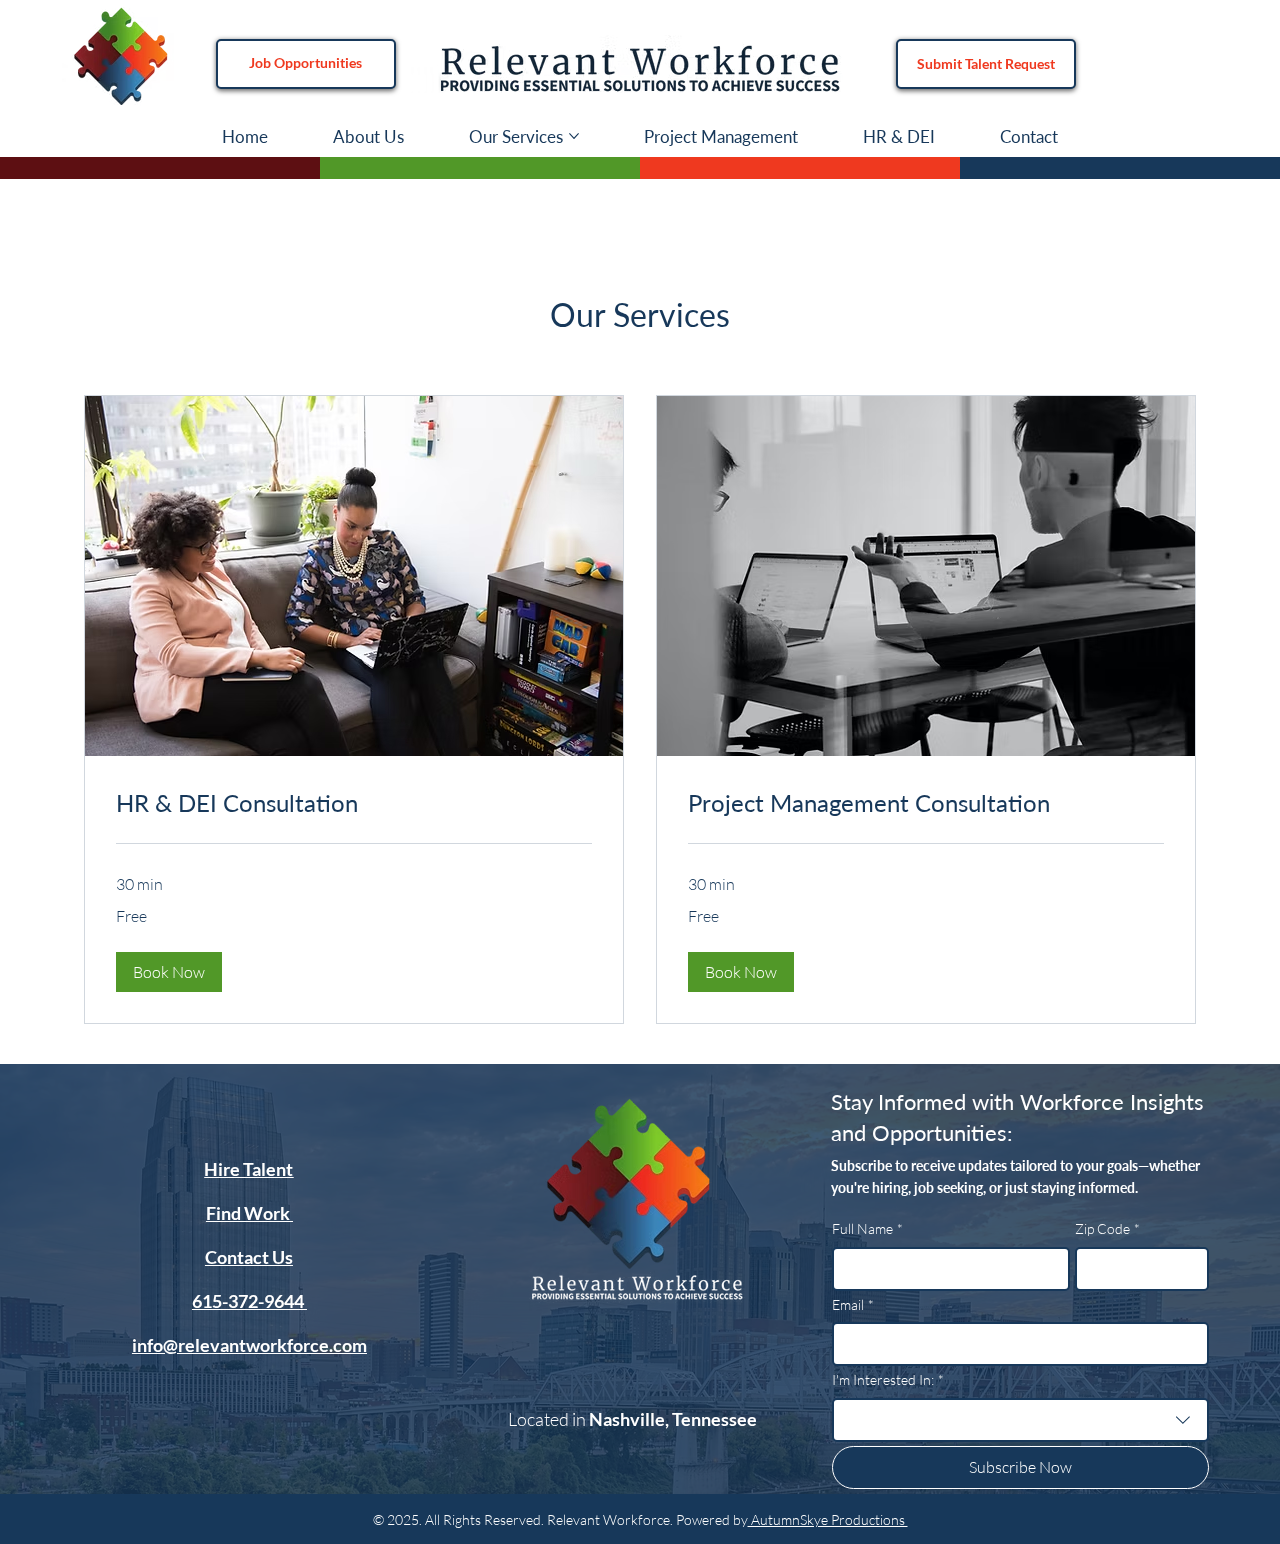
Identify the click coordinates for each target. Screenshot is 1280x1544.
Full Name (867, 1228)
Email (853, 1304)
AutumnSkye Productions (828, 1519)
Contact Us (249, 1257)
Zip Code (1107, 1228)
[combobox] (1020, 1420)
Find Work (249, 1213)
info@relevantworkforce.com (249, 1345)
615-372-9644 (249, 1301)
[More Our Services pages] (574, 136)
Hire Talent (248, 1169)
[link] (354, 803)
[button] (169, 972)
